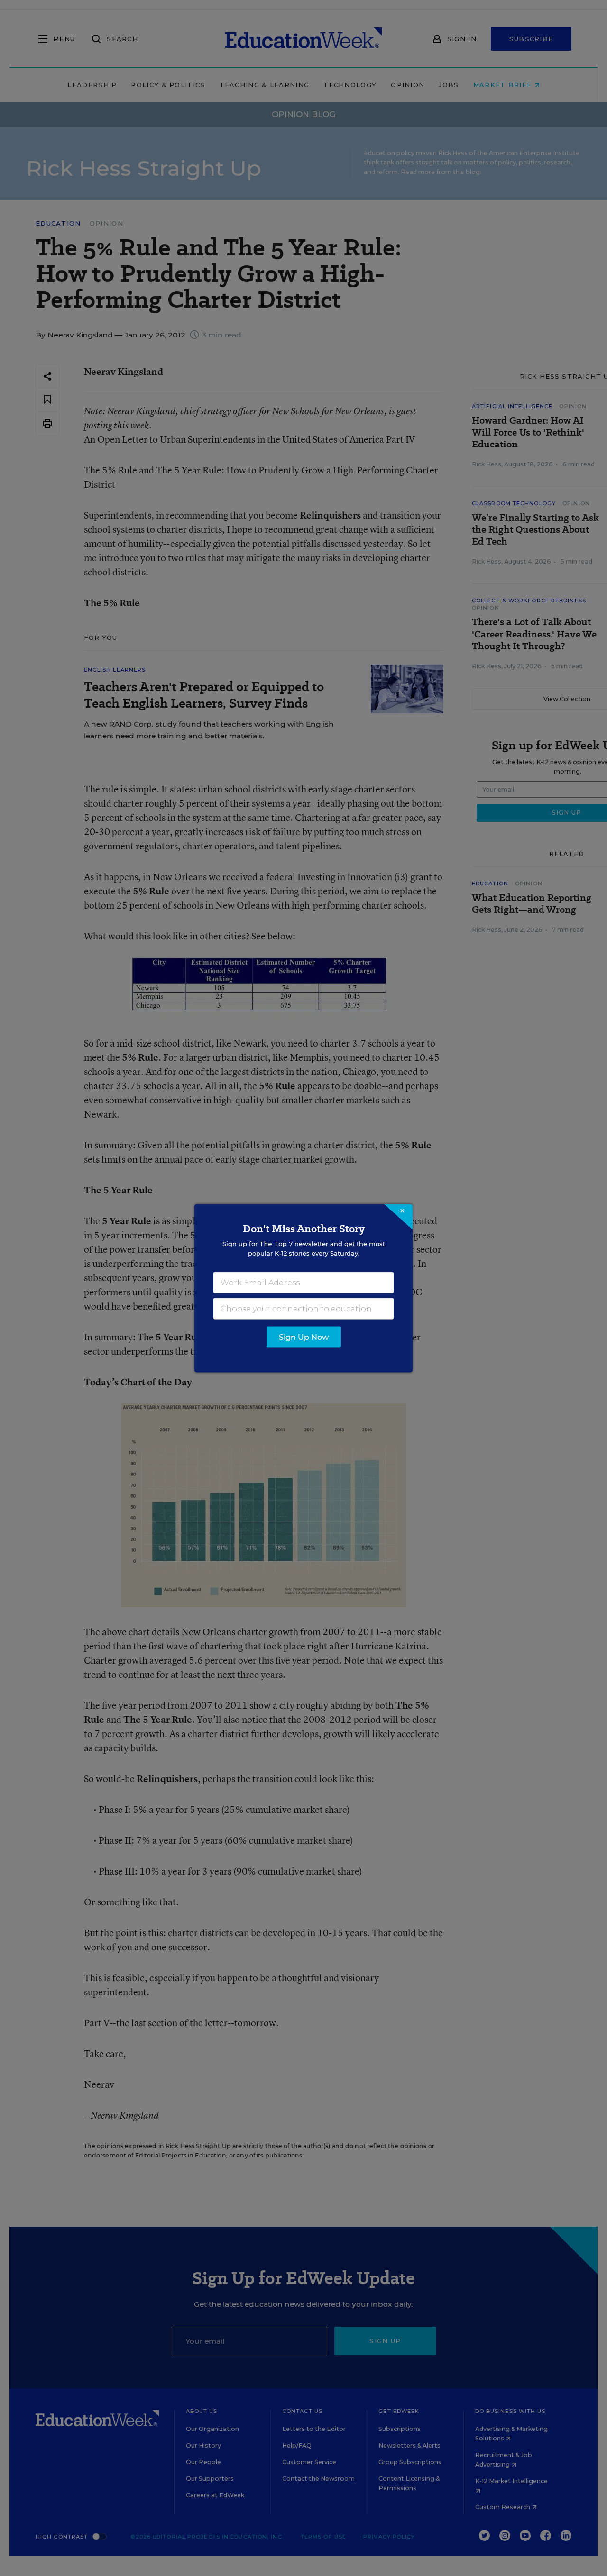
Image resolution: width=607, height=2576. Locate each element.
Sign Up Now (304, 1337)
